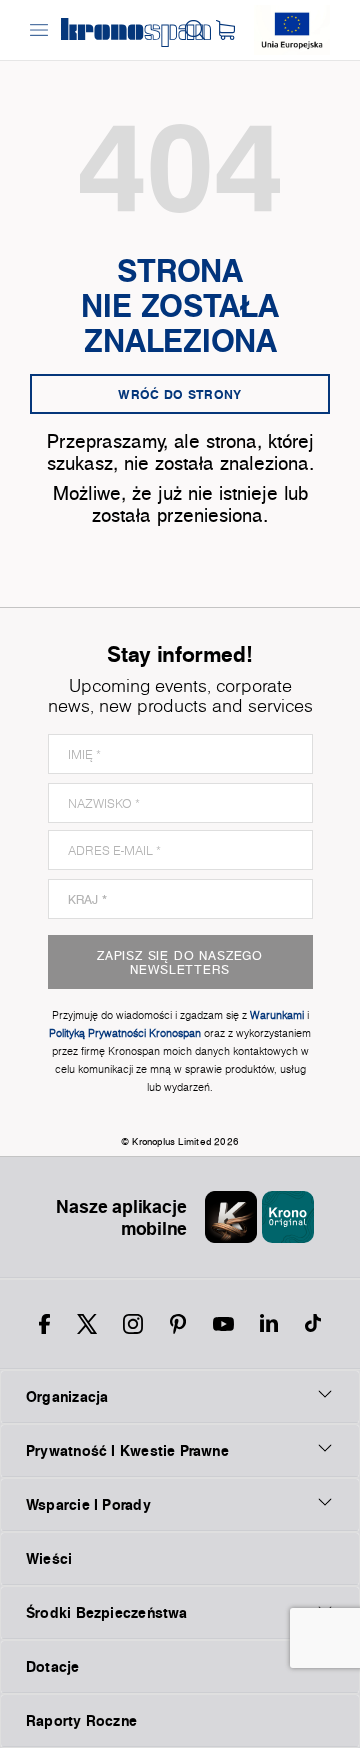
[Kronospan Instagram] (133, 1324)
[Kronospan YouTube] (223, 1324)
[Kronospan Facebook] (44, 1324)
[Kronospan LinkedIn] (269, 1324)
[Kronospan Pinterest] (178, 1324)
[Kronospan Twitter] (87, 1324)
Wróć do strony (179, 394)
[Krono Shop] (225, 30)
